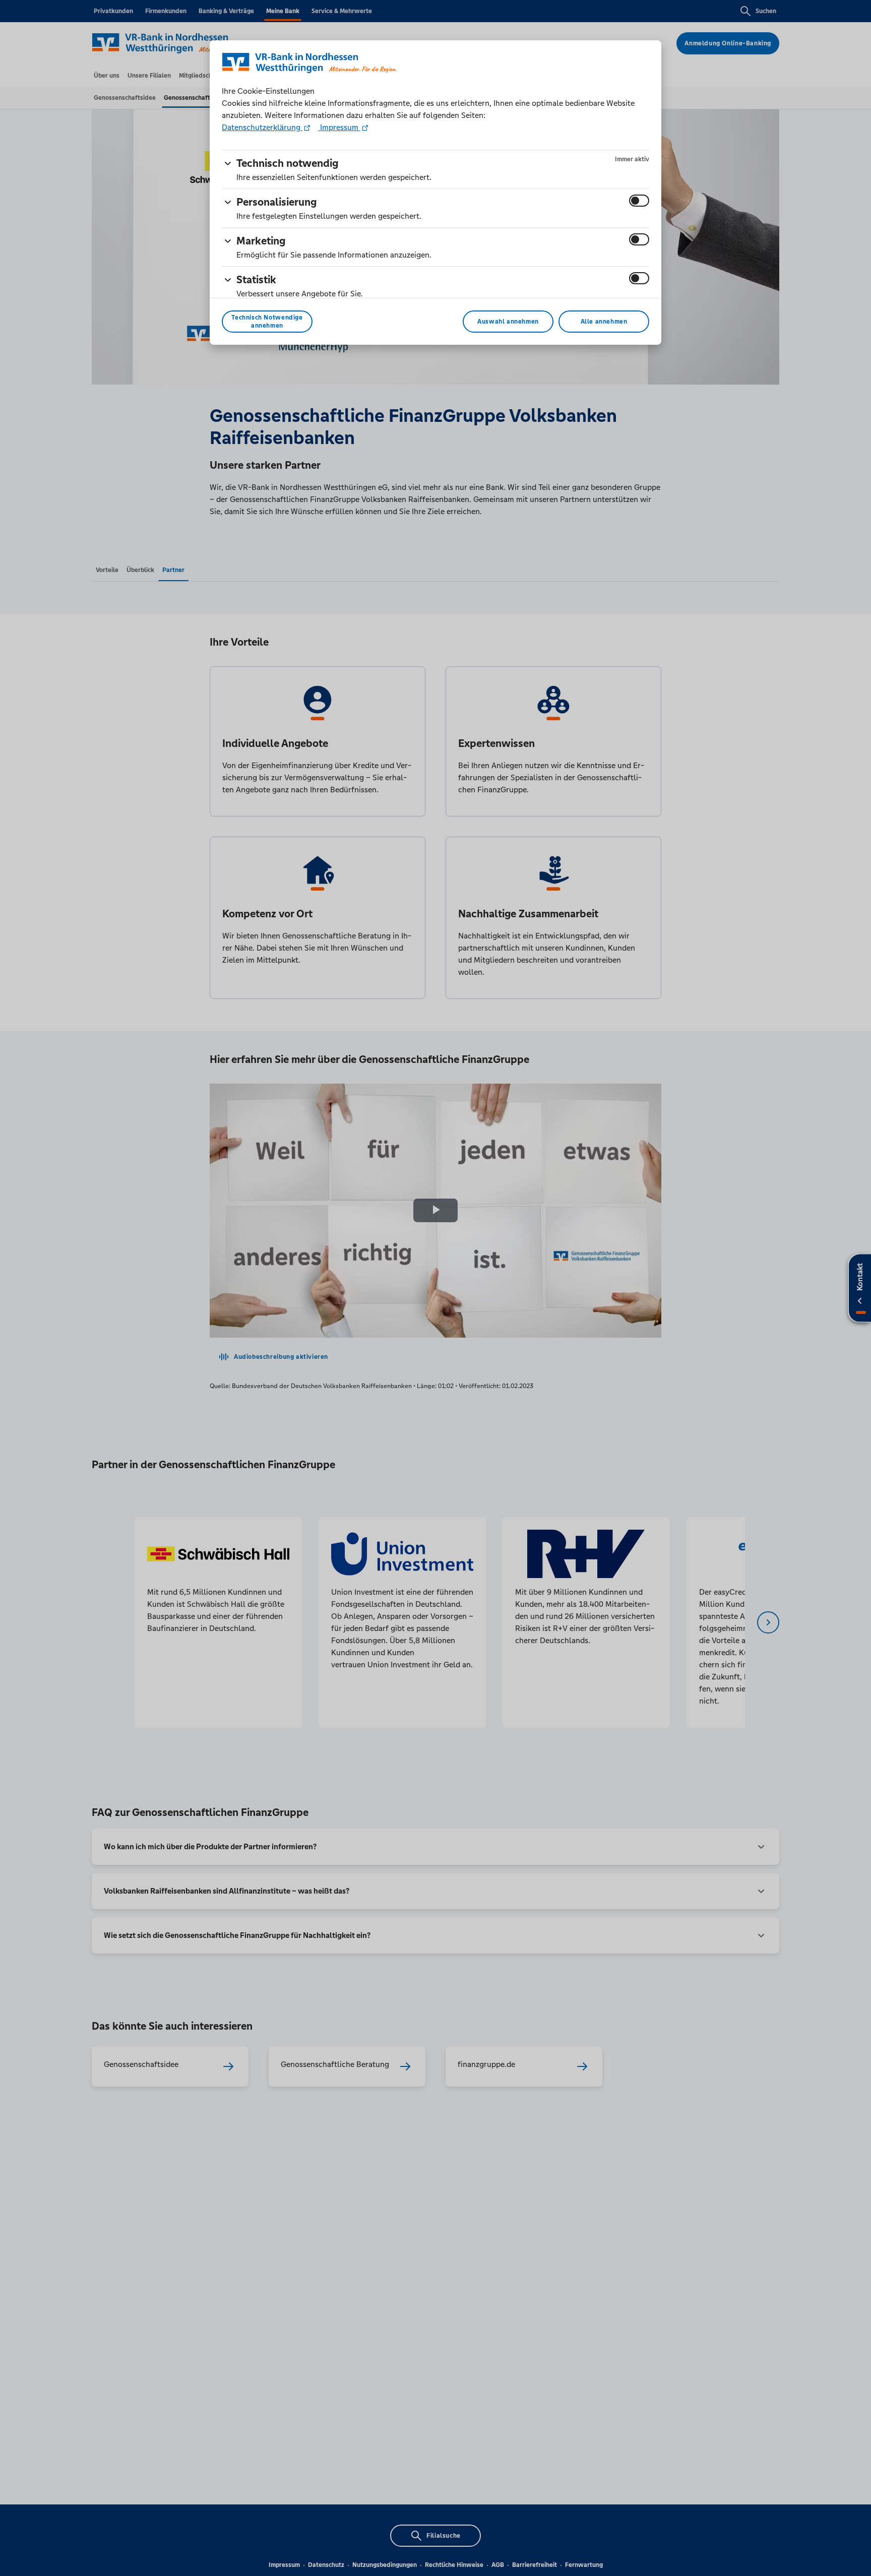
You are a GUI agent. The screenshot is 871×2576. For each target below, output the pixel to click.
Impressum (339, 127)
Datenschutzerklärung (262, 127)
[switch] (639, 201)
